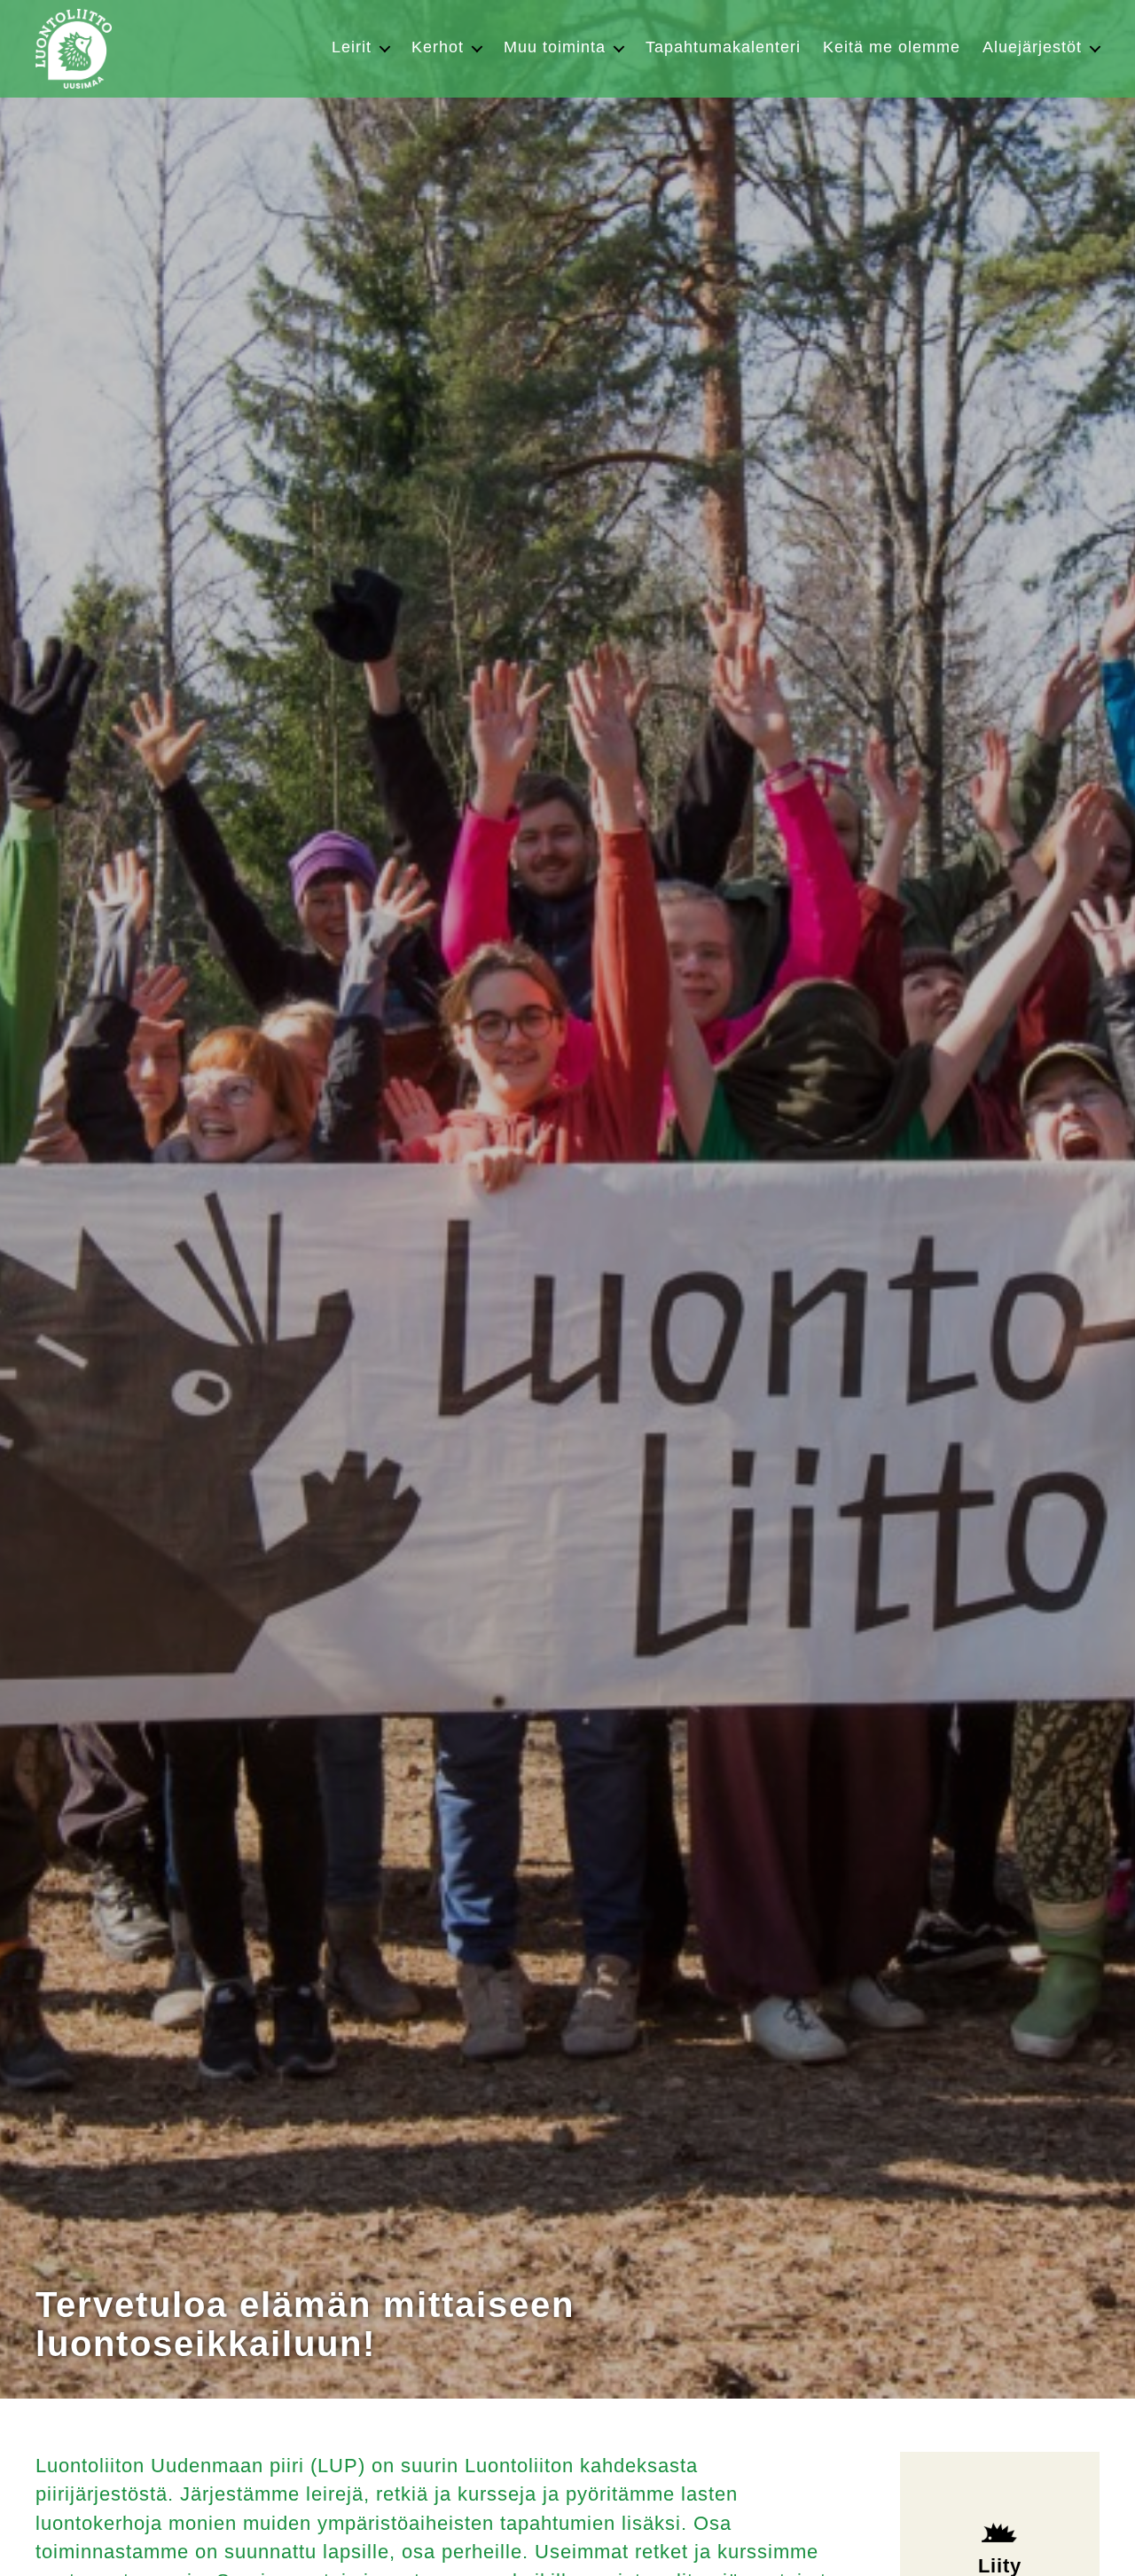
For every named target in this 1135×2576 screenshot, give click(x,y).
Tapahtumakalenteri (723, 47)
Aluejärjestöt (1032, 47)
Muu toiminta (555, 47)
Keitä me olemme (892, 47)
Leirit (352, 47)
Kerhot (438, 47)
